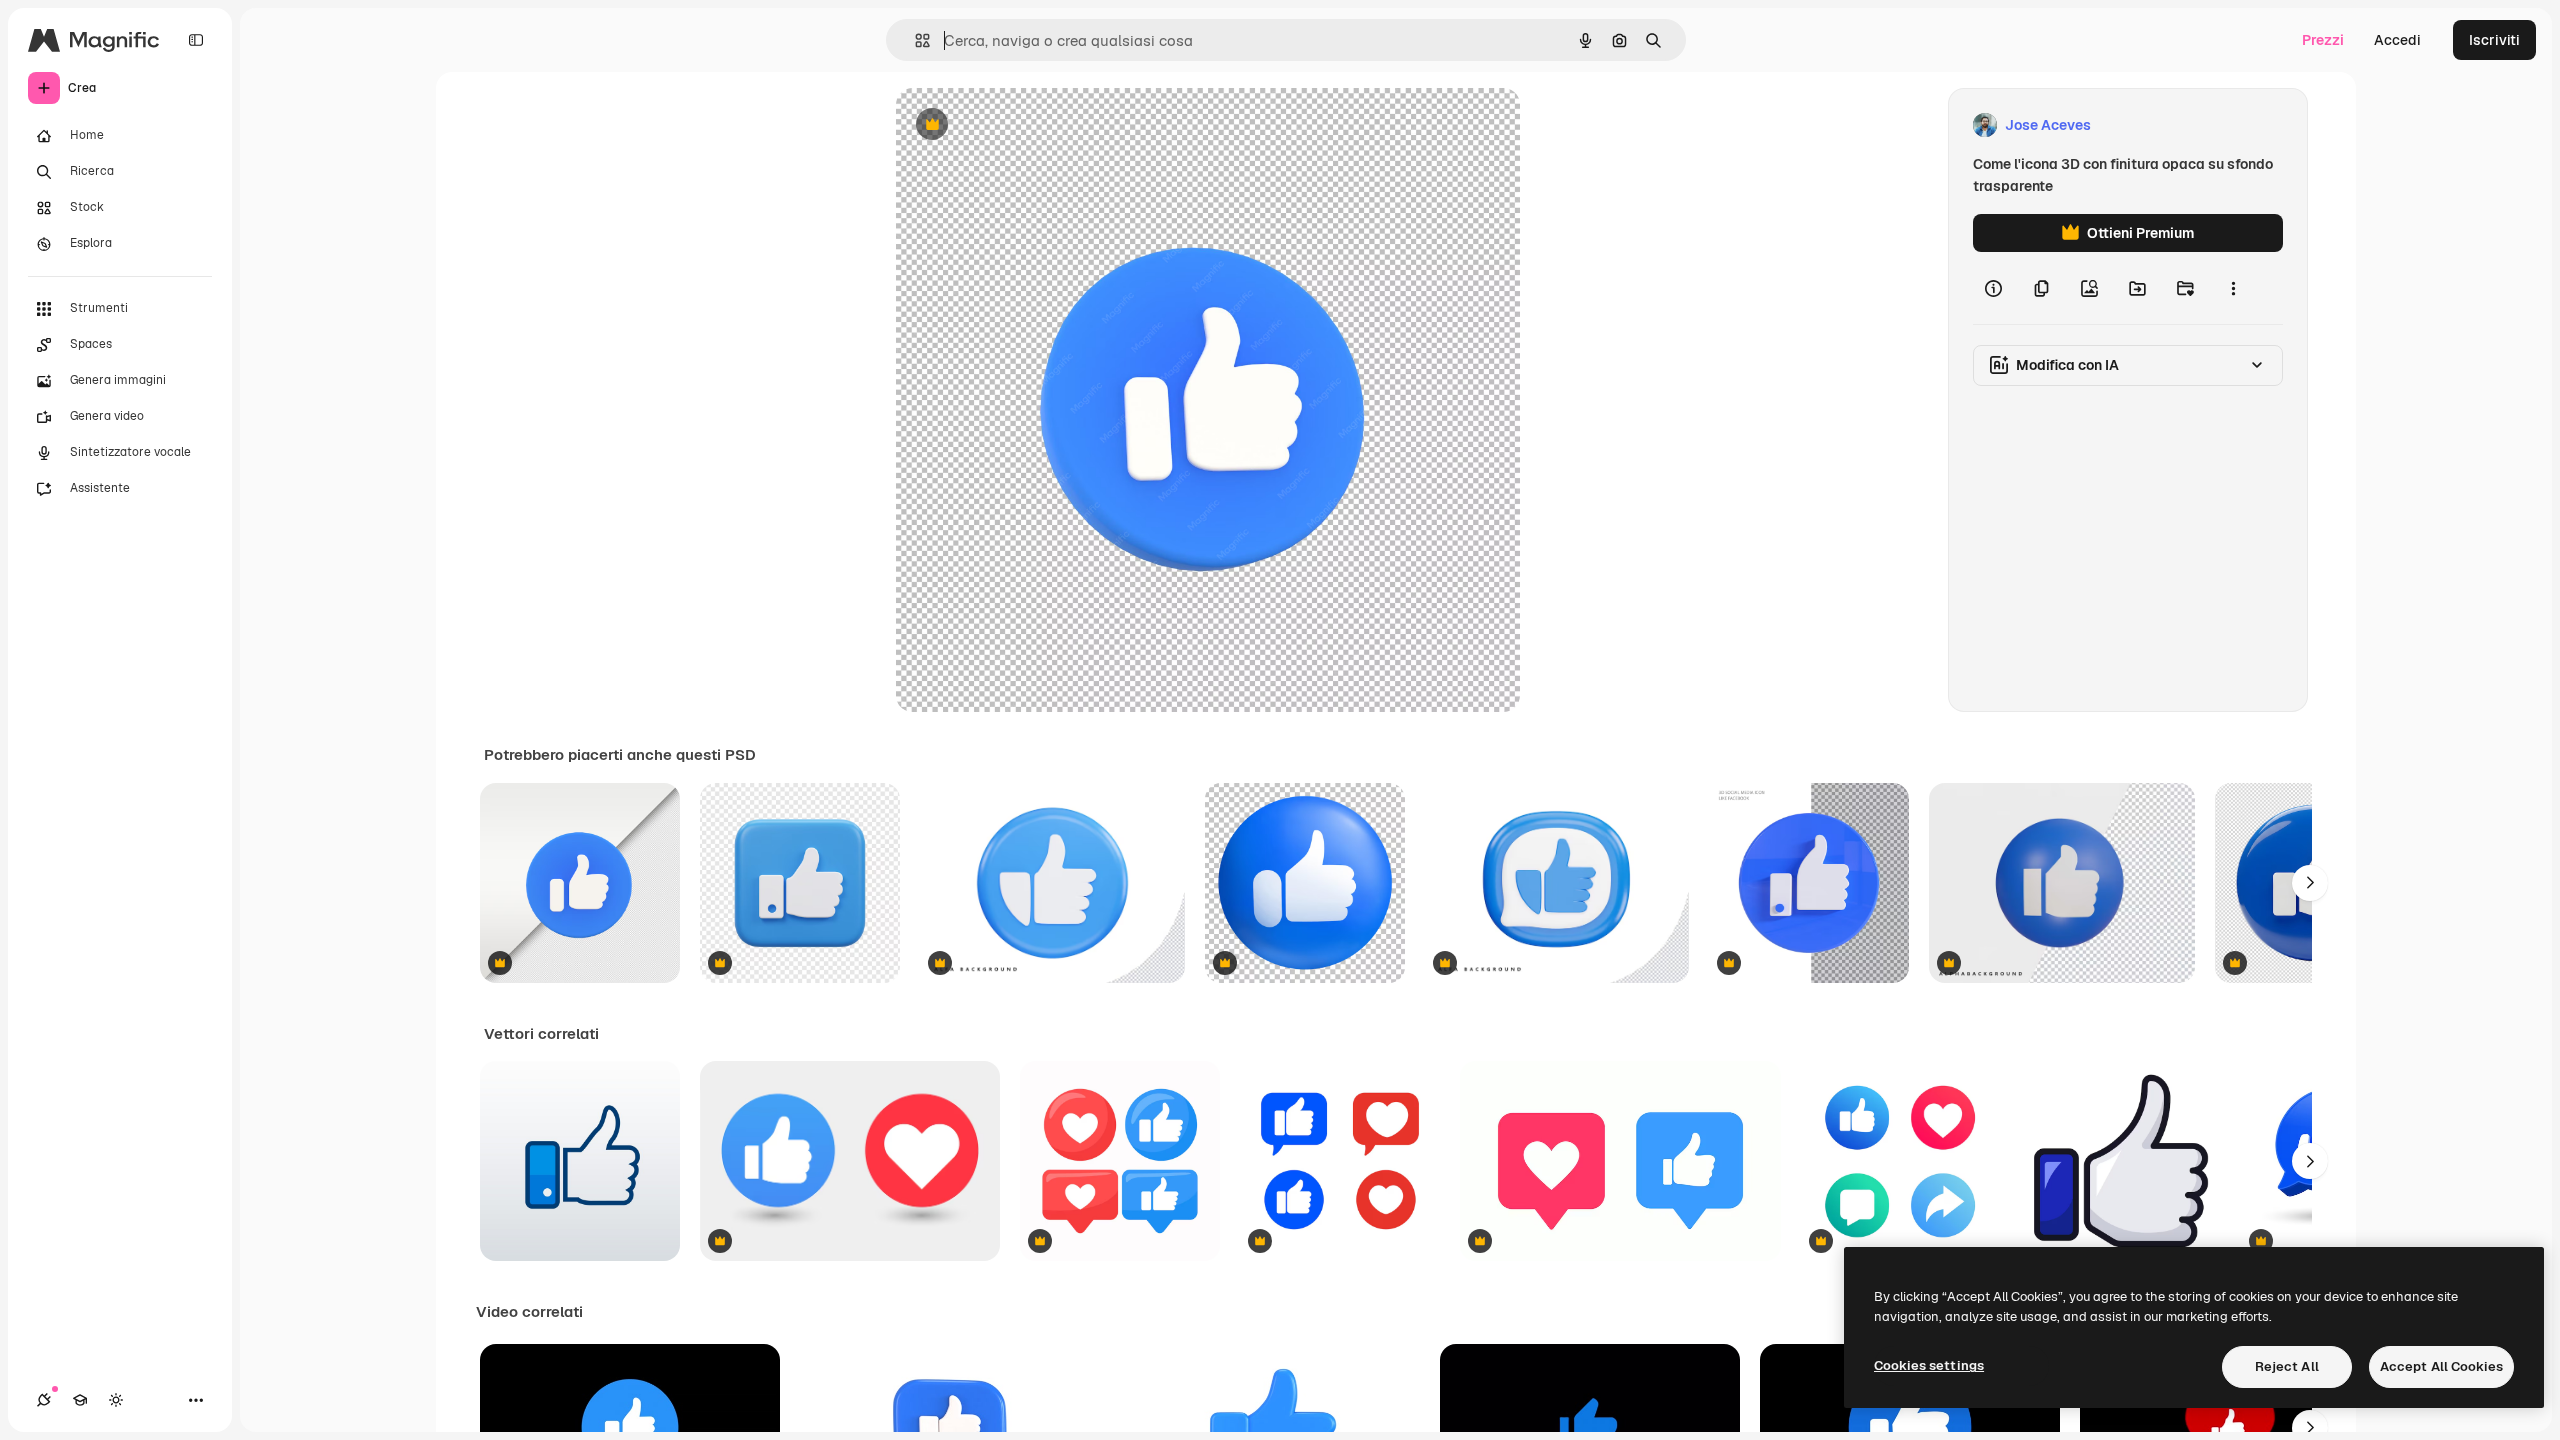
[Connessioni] (44, 1400)
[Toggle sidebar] (196, 40)
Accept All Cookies (2441, 1366)
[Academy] (80, 1400)
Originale (1028, 125)
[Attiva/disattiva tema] (116, 1400)
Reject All (2287, 1366)
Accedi (2397, 40)
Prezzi (2323, 40)
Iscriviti (2494, 40)
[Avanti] (2310, 883)
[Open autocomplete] (914, 40)
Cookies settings (1929, 1365)
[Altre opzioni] (2233, 288)
